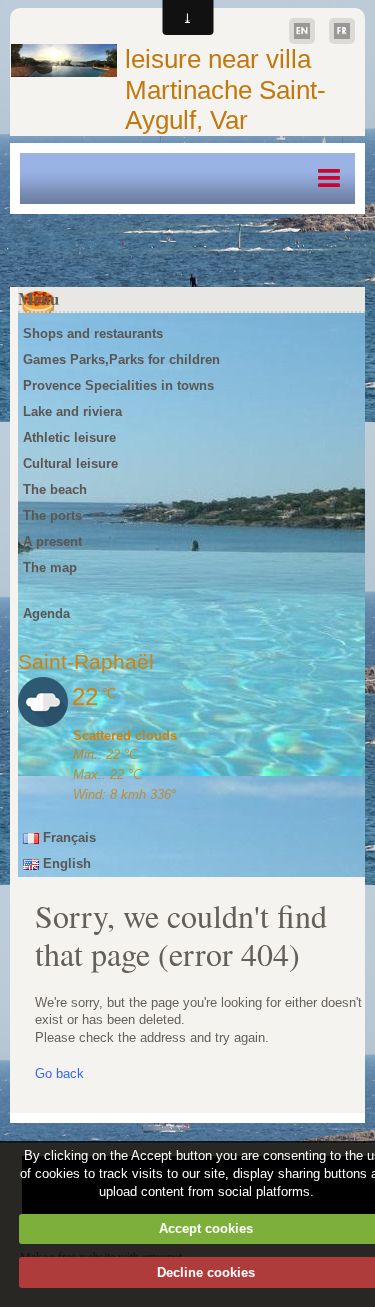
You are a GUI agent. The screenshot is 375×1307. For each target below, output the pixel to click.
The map (50, 567)
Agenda (46, 613)
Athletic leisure (69, 437)
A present (52, 541)
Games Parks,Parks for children (121, 359)
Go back (59, 1073)
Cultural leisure (70, 463)
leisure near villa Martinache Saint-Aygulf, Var (225, 89)
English (65, 863)
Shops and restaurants (93, 333)
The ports (52, 515)
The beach (55, 489)
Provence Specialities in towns (118, 385)
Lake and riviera (72, 411)
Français (67, 837)
